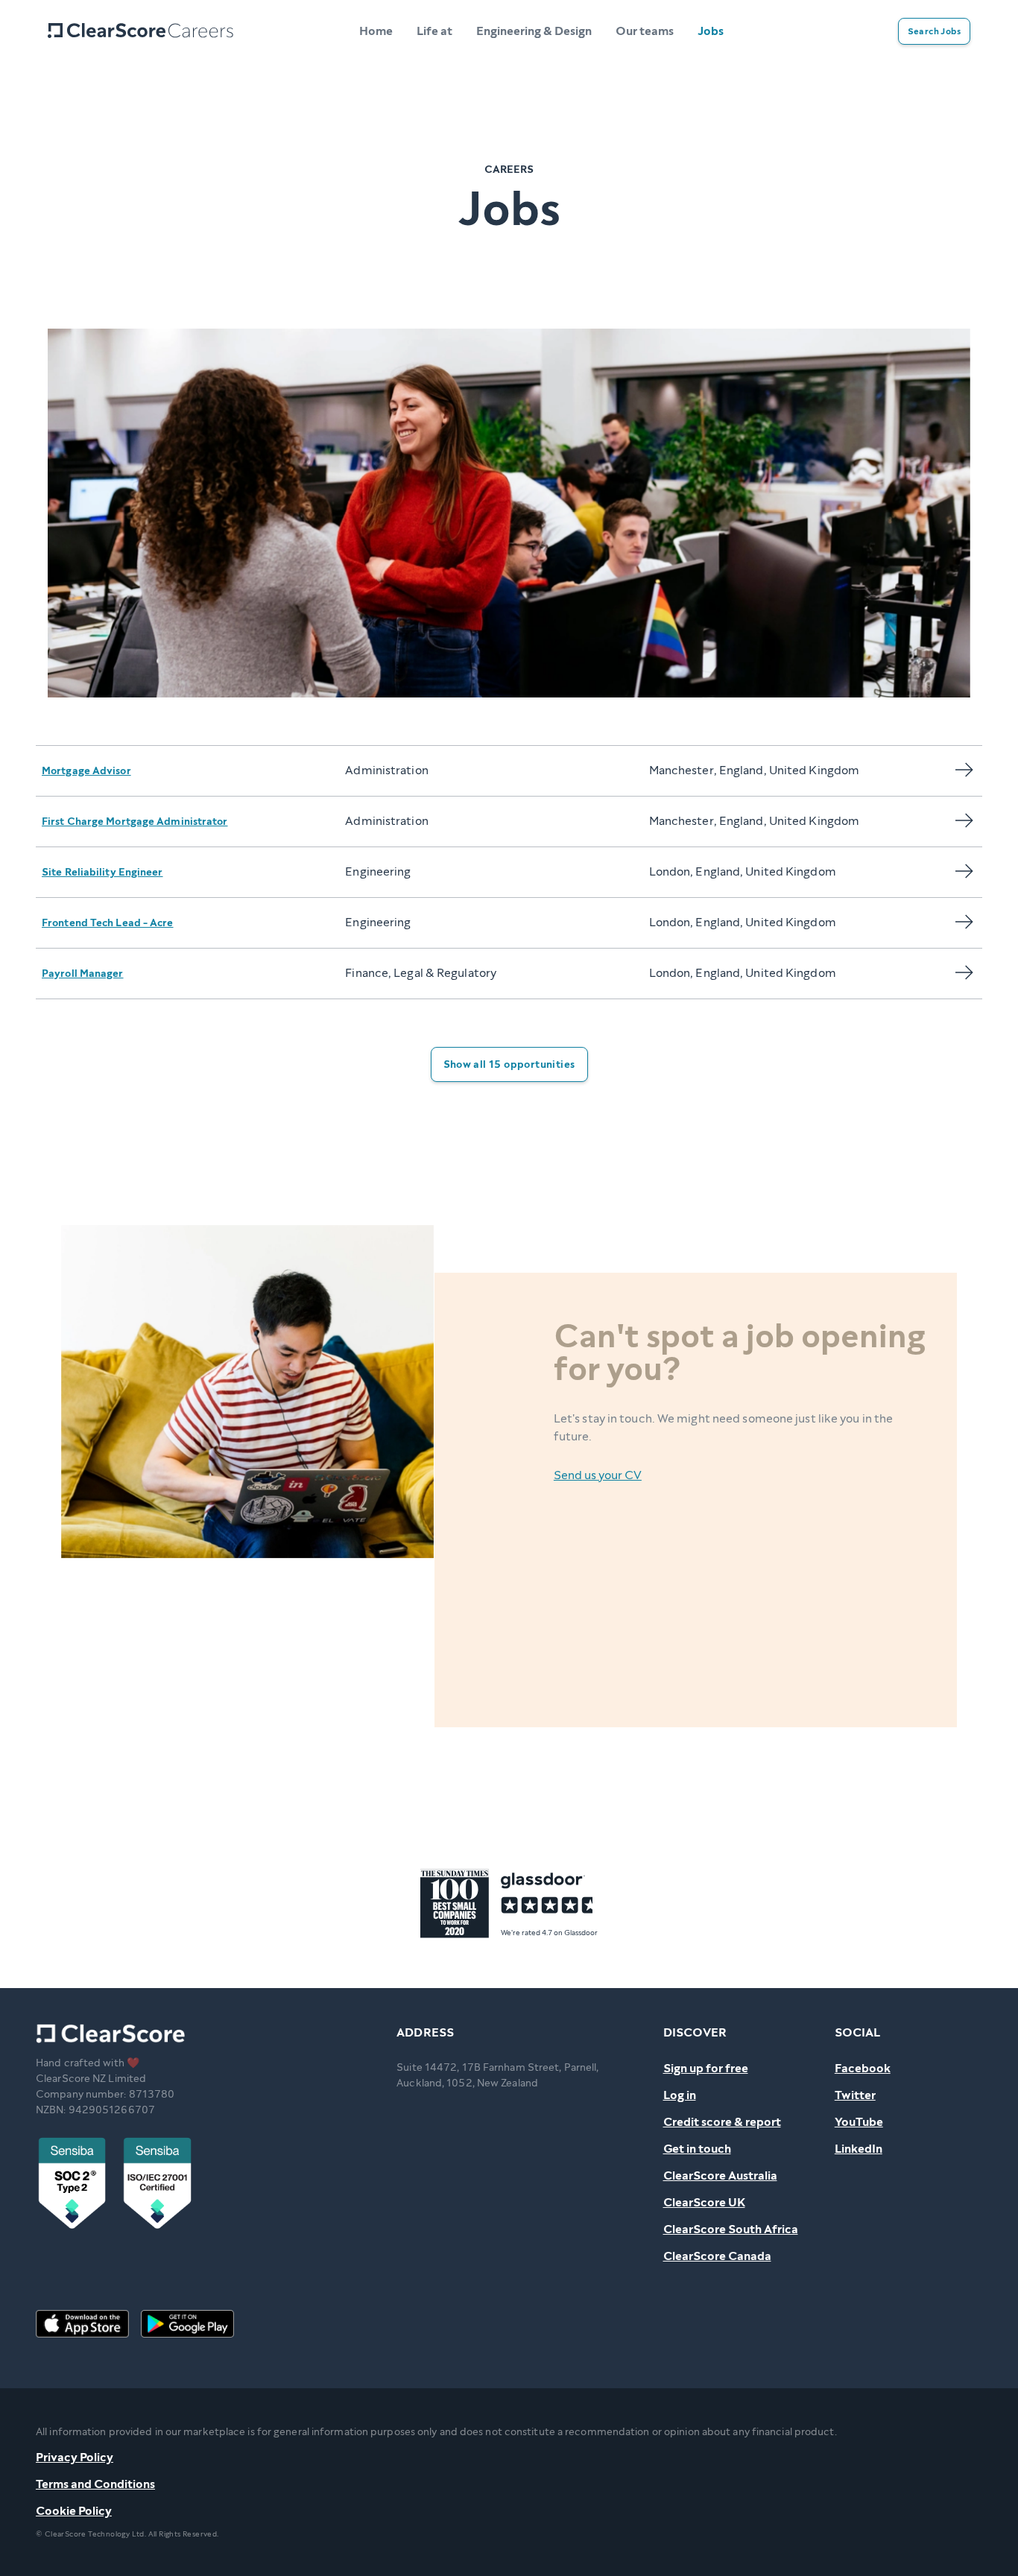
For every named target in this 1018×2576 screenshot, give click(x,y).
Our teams (645, 31)
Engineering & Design (534, 31)
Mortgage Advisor (86, 771)
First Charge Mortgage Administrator (135, 822)
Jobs (711, 31)
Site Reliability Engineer (102, 872)
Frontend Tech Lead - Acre (108, 923)
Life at (434, 31)
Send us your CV (598, 1475)
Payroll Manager (83, 974)
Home (376, 31)
